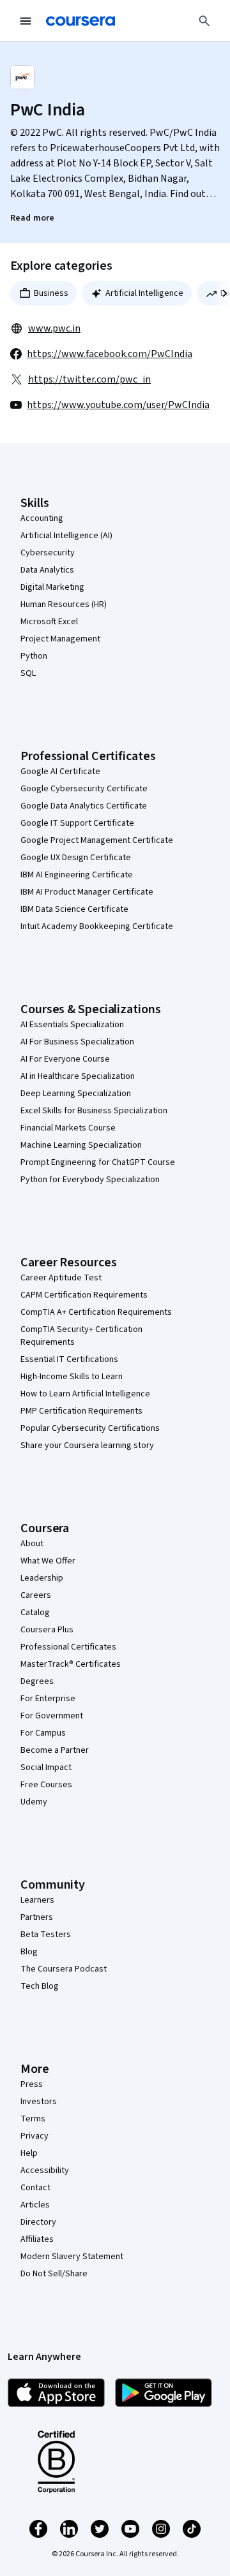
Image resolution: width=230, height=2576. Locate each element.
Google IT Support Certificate (77, 823)
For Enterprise (48, 1699)
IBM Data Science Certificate (74, 909)
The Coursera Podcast (64, 1969)
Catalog (35, 1613)
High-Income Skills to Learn (72, 1377)
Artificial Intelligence (144, 293)
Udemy (34, 1802)
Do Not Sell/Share (54, 2274)
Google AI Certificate (60, 772)
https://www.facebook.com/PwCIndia (110, 354)
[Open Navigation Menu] (26, 21)
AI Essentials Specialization (72, 1025)
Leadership (42, 1578)
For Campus (43, 1733)
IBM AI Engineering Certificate (77, 875)
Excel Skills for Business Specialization (94, 1111)
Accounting (42, 518)
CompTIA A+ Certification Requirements (96, 1312)
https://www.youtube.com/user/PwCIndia (118, 405)
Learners (37, 1900)
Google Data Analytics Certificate (84, 806)
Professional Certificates (68, 1647)
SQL (28, 673)
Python (34, 656)
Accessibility (45, 2170)
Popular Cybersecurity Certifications (90, 1428)
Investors (39, 2102)
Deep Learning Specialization (76, 1094)
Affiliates (37, 2239)
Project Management (60, 639)
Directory (38, 2222)
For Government (52, 1716)
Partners (37, 1917)
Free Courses (46, 1785)
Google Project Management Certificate (97, 840)
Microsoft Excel (49, 622)
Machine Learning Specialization (81, 1145)
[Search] (204, 21)
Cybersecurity (48, 553)
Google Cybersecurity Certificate (84, 789)
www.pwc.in (54, 328)
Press (32, 2084)
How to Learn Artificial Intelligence (85, 1394)
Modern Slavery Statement (72, 2257)
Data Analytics (47, 570)
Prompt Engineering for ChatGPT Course (98, 1162)
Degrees (37, 1681)
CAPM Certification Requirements (84, 1295)
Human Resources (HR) (64, 604)
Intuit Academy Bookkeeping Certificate (97, 926)
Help (29, 2153)
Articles (35, 2205)
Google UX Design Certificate (76, 858)
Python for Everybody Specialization (90, 1180)
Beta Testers (46, 1935)
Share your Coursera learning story (87, 1445)
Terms (33, 2119)
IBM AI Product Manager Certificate (87, 892)
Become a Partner (55, 1750)
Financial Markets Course (68, 1128)
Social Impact (46, 1767)
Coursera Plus (47, 1630)
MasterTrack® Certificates (71, 1664)
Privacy (34, 2136)
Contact (35, 2188)
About (32, 1544)
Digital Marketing (52, 587)
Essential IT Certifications (69, 1359)
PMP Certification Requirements (81, 1411)
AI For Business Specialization (77, 1042)
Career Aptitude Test (61, 1278)
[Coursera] (80, 21)
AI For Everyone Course (65, 1059)
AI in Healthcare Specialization (78, 1076)
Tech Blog (40, 1986)
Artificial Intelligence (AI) (66, 536)
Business (51, 293)
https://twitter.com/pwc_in (89, 379)
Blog (29, 1952)
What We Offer (48, 1561)
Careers (36, 1595)
